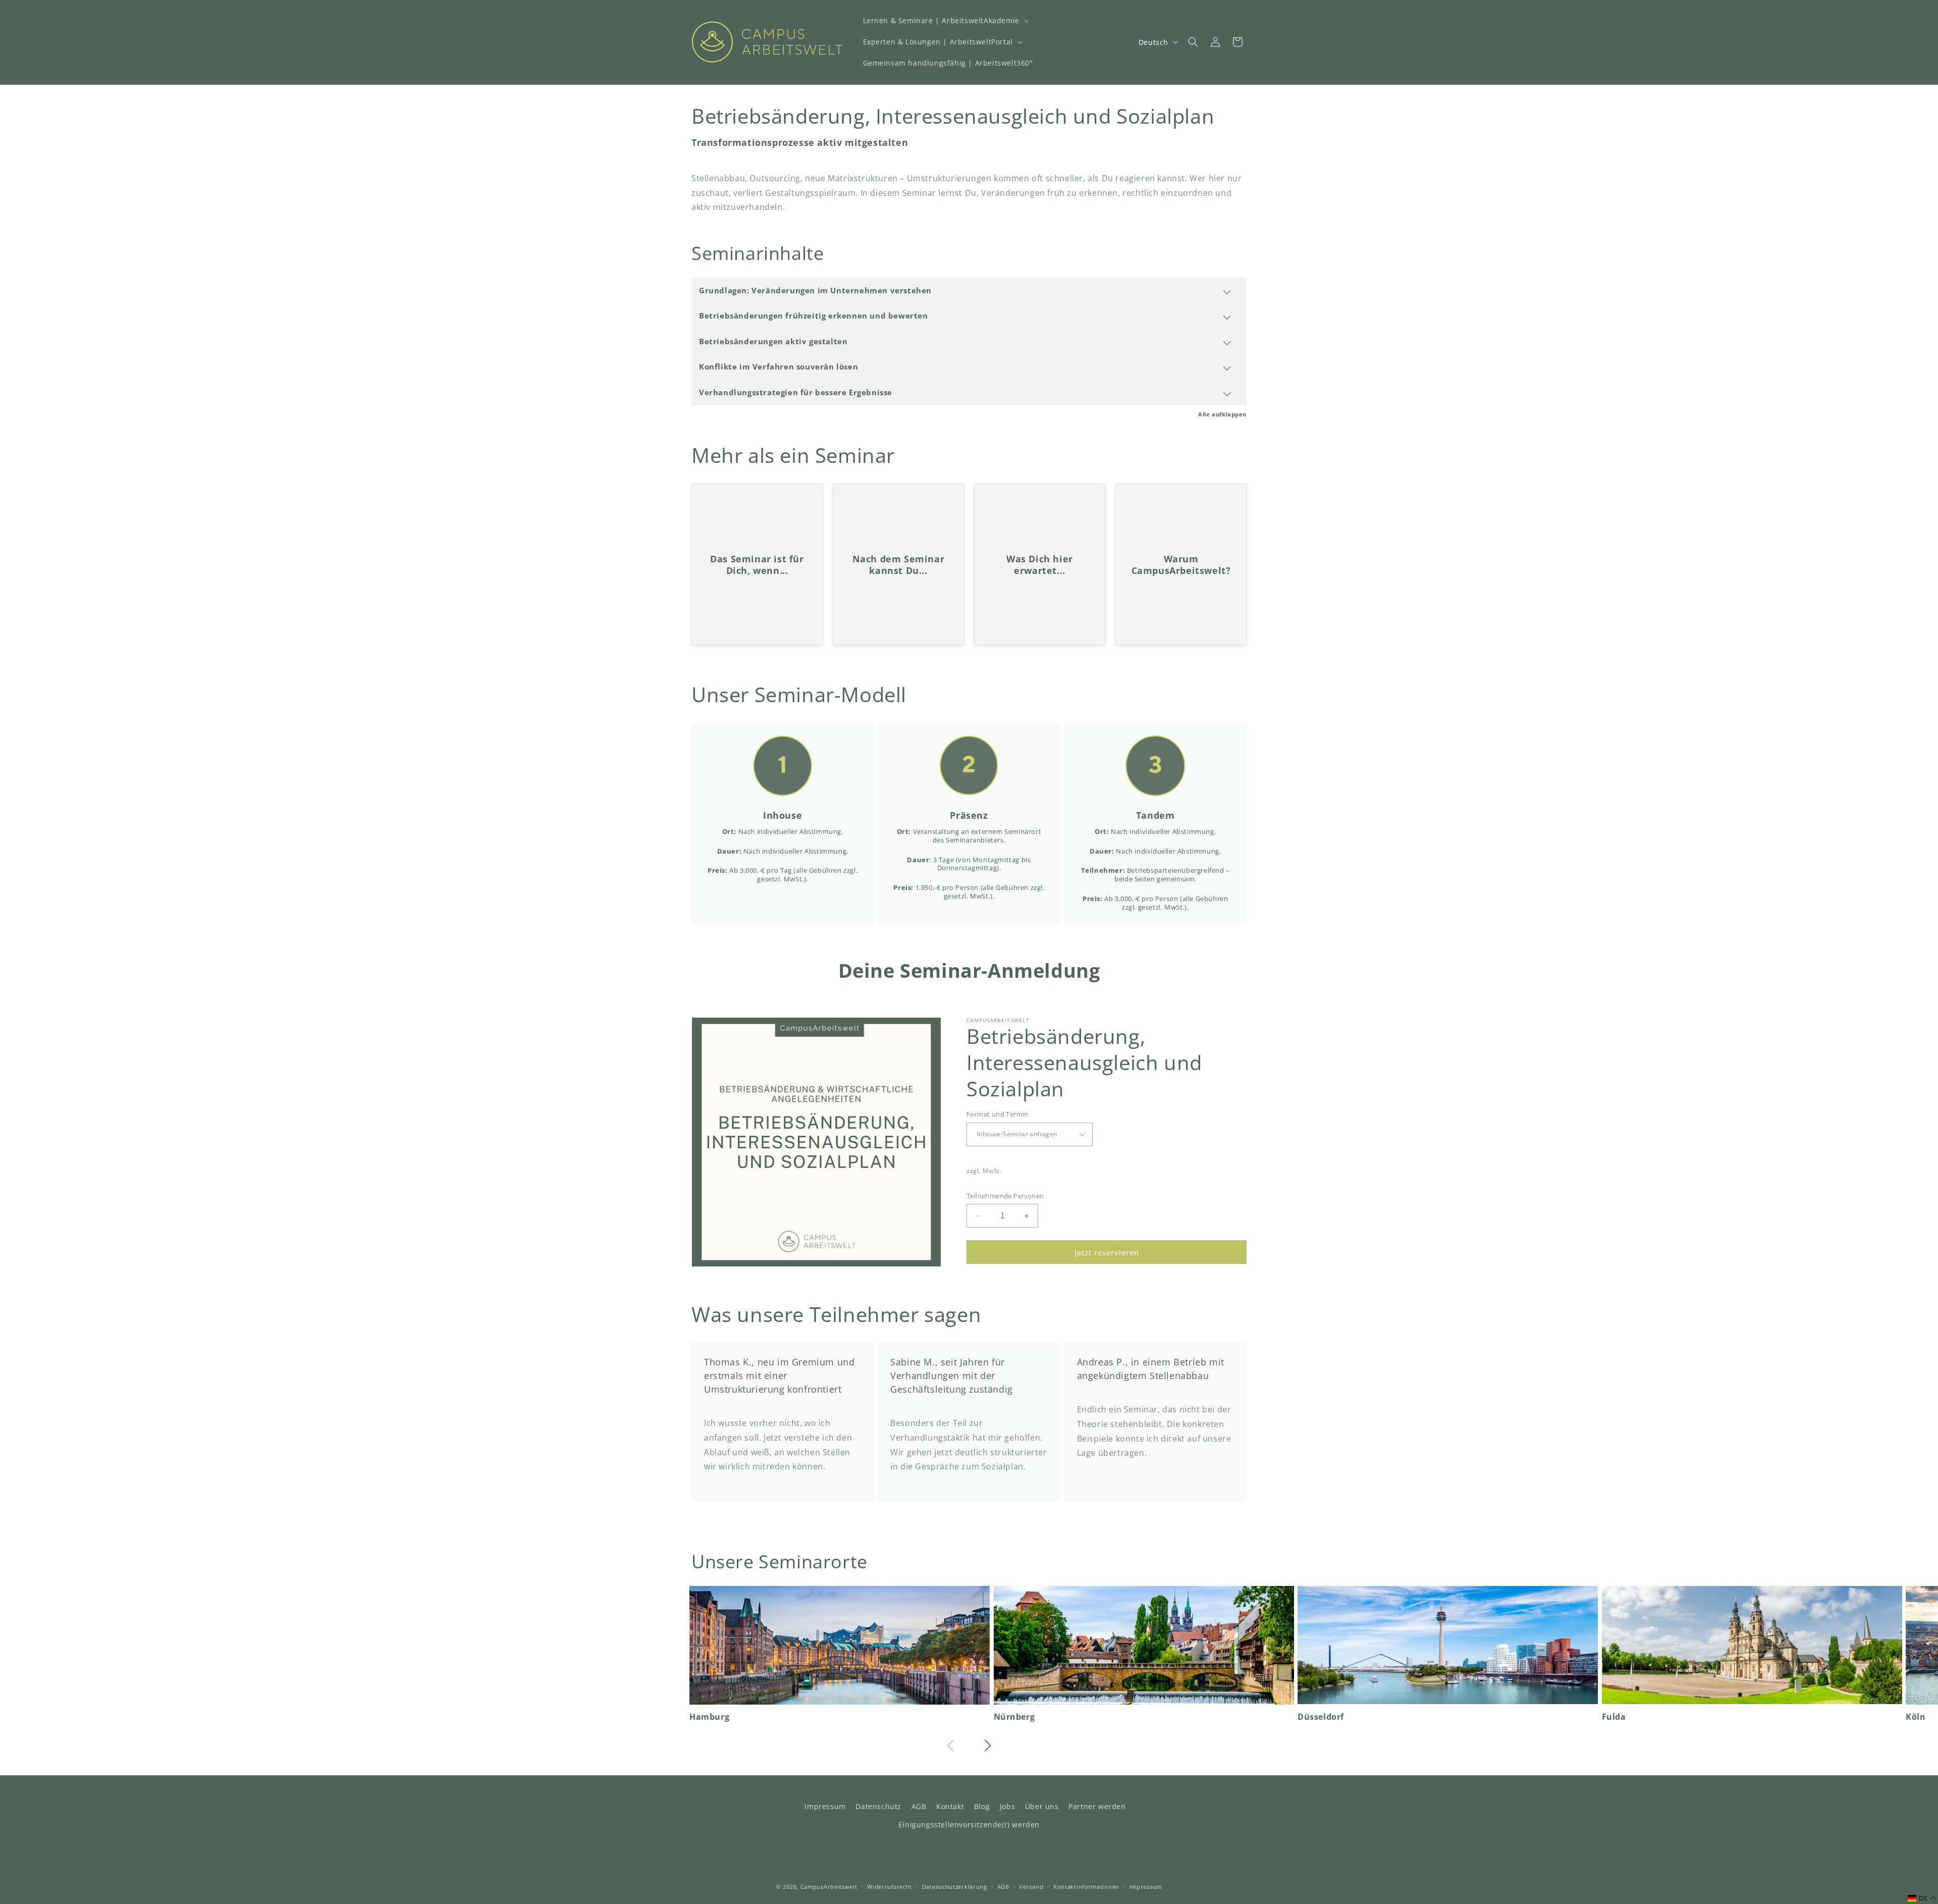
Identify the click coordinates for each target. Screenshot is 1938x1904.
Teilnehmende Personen (1005, 1196)
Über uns (1042, 1806)
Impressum (825, 1806)
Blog (982, 1806)
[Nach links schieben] (950, 1746)
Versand (1031, 1886)
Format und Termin (998, 1114)
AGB (919, 1806)
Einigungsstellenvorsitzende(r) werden (969, 1824)
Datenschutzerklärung (955, 1886)
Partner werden (1097, 1806)
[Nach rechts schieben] (988, 1746)
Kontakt (950, 1806)
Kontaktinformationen (1086, 1886)
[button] (945, 21)
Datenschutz (878, 1806)
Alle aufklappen (1222, 414)
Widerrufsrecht (890, 1886)
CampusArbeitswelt (829, 1887)
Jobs (1007, 1806)
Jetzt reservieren (1107, 1252)
